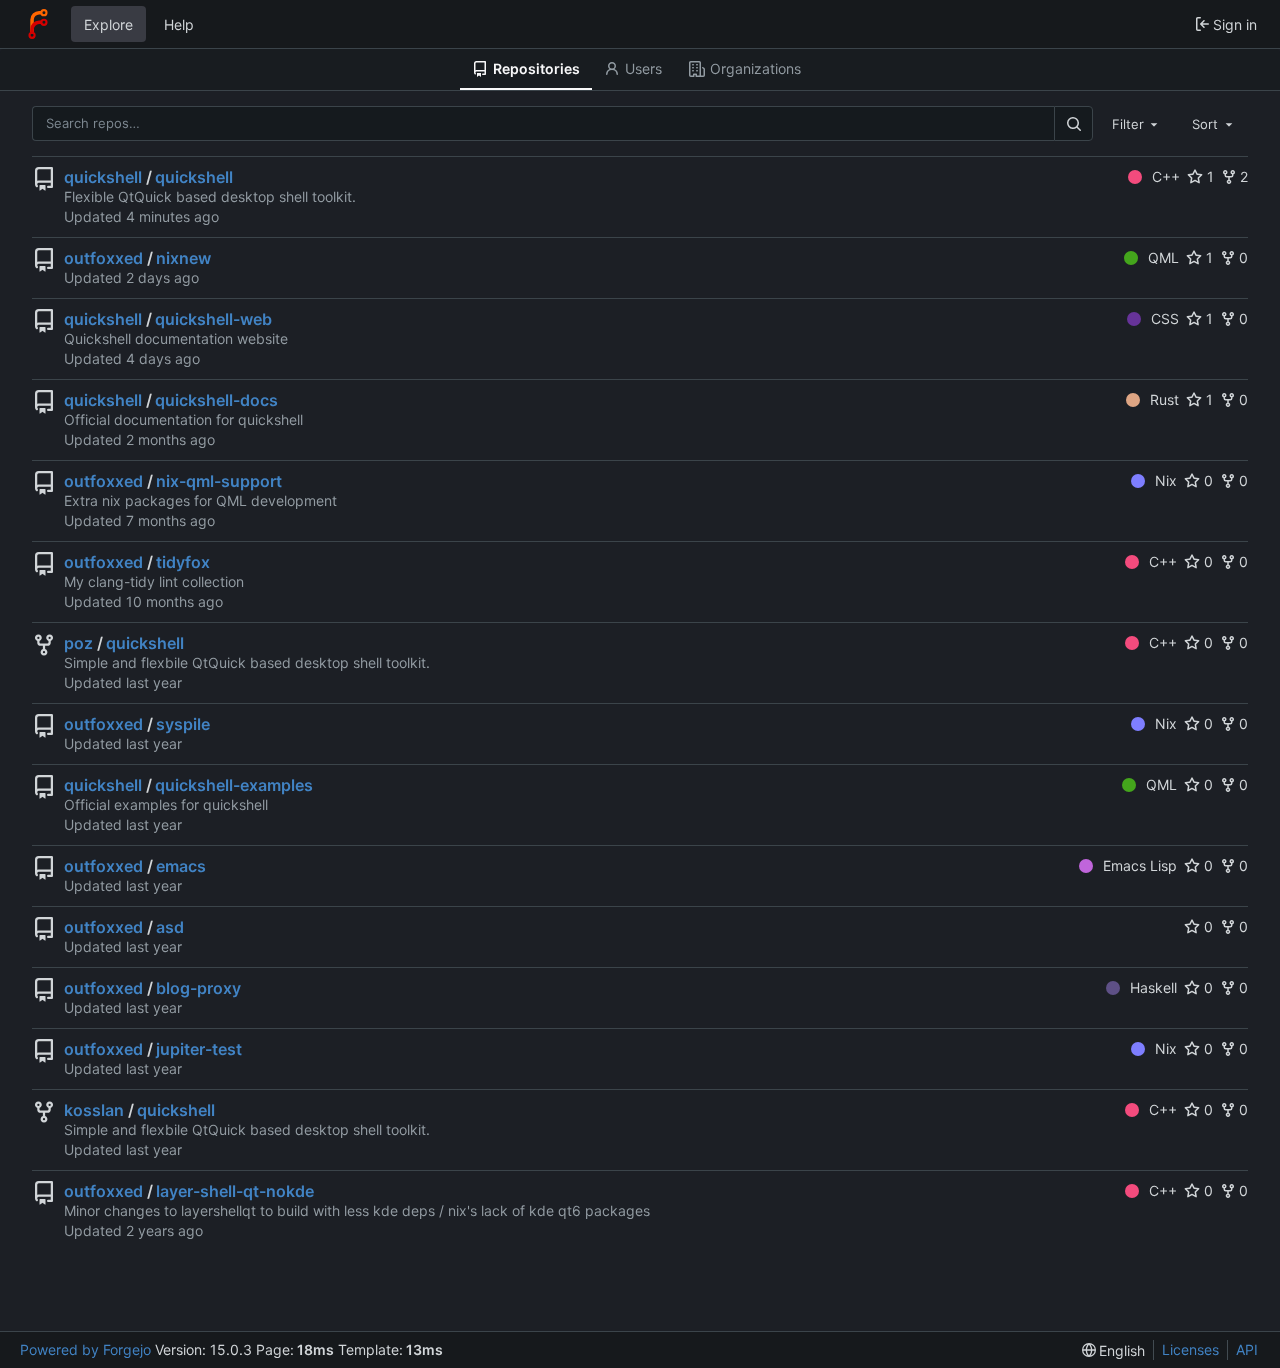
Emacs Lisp (1140, 865)
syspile (183, 724)
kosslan (94, 1110)
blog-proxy (198, 988)
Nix (1166, 480)
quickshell (103, 177)
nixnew (183, 258)
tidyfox (183, 562)
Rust (1164, 399)
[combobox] (1137, 123)
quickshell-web (213, 319)
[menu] (1114, 1350)
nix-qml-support (219, 481)
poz (78, 643)
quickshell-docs (216, 400)
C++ (1166, 176)
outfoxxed (103, 258)
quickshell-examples (234, 785)
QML (1163, 257)
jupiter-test (199, 1049)
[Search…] (1073, 123)
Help (179, 24)
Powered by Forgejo (85, 1349)
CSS (1165, 318)
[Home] (38, 24)
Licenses (1190, 1349)
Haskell (1153, 987)
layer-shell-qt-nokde (235, 1191)
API (1247, 1349)
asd (170, 927)
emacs (181, 866)
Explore (108, 24)
